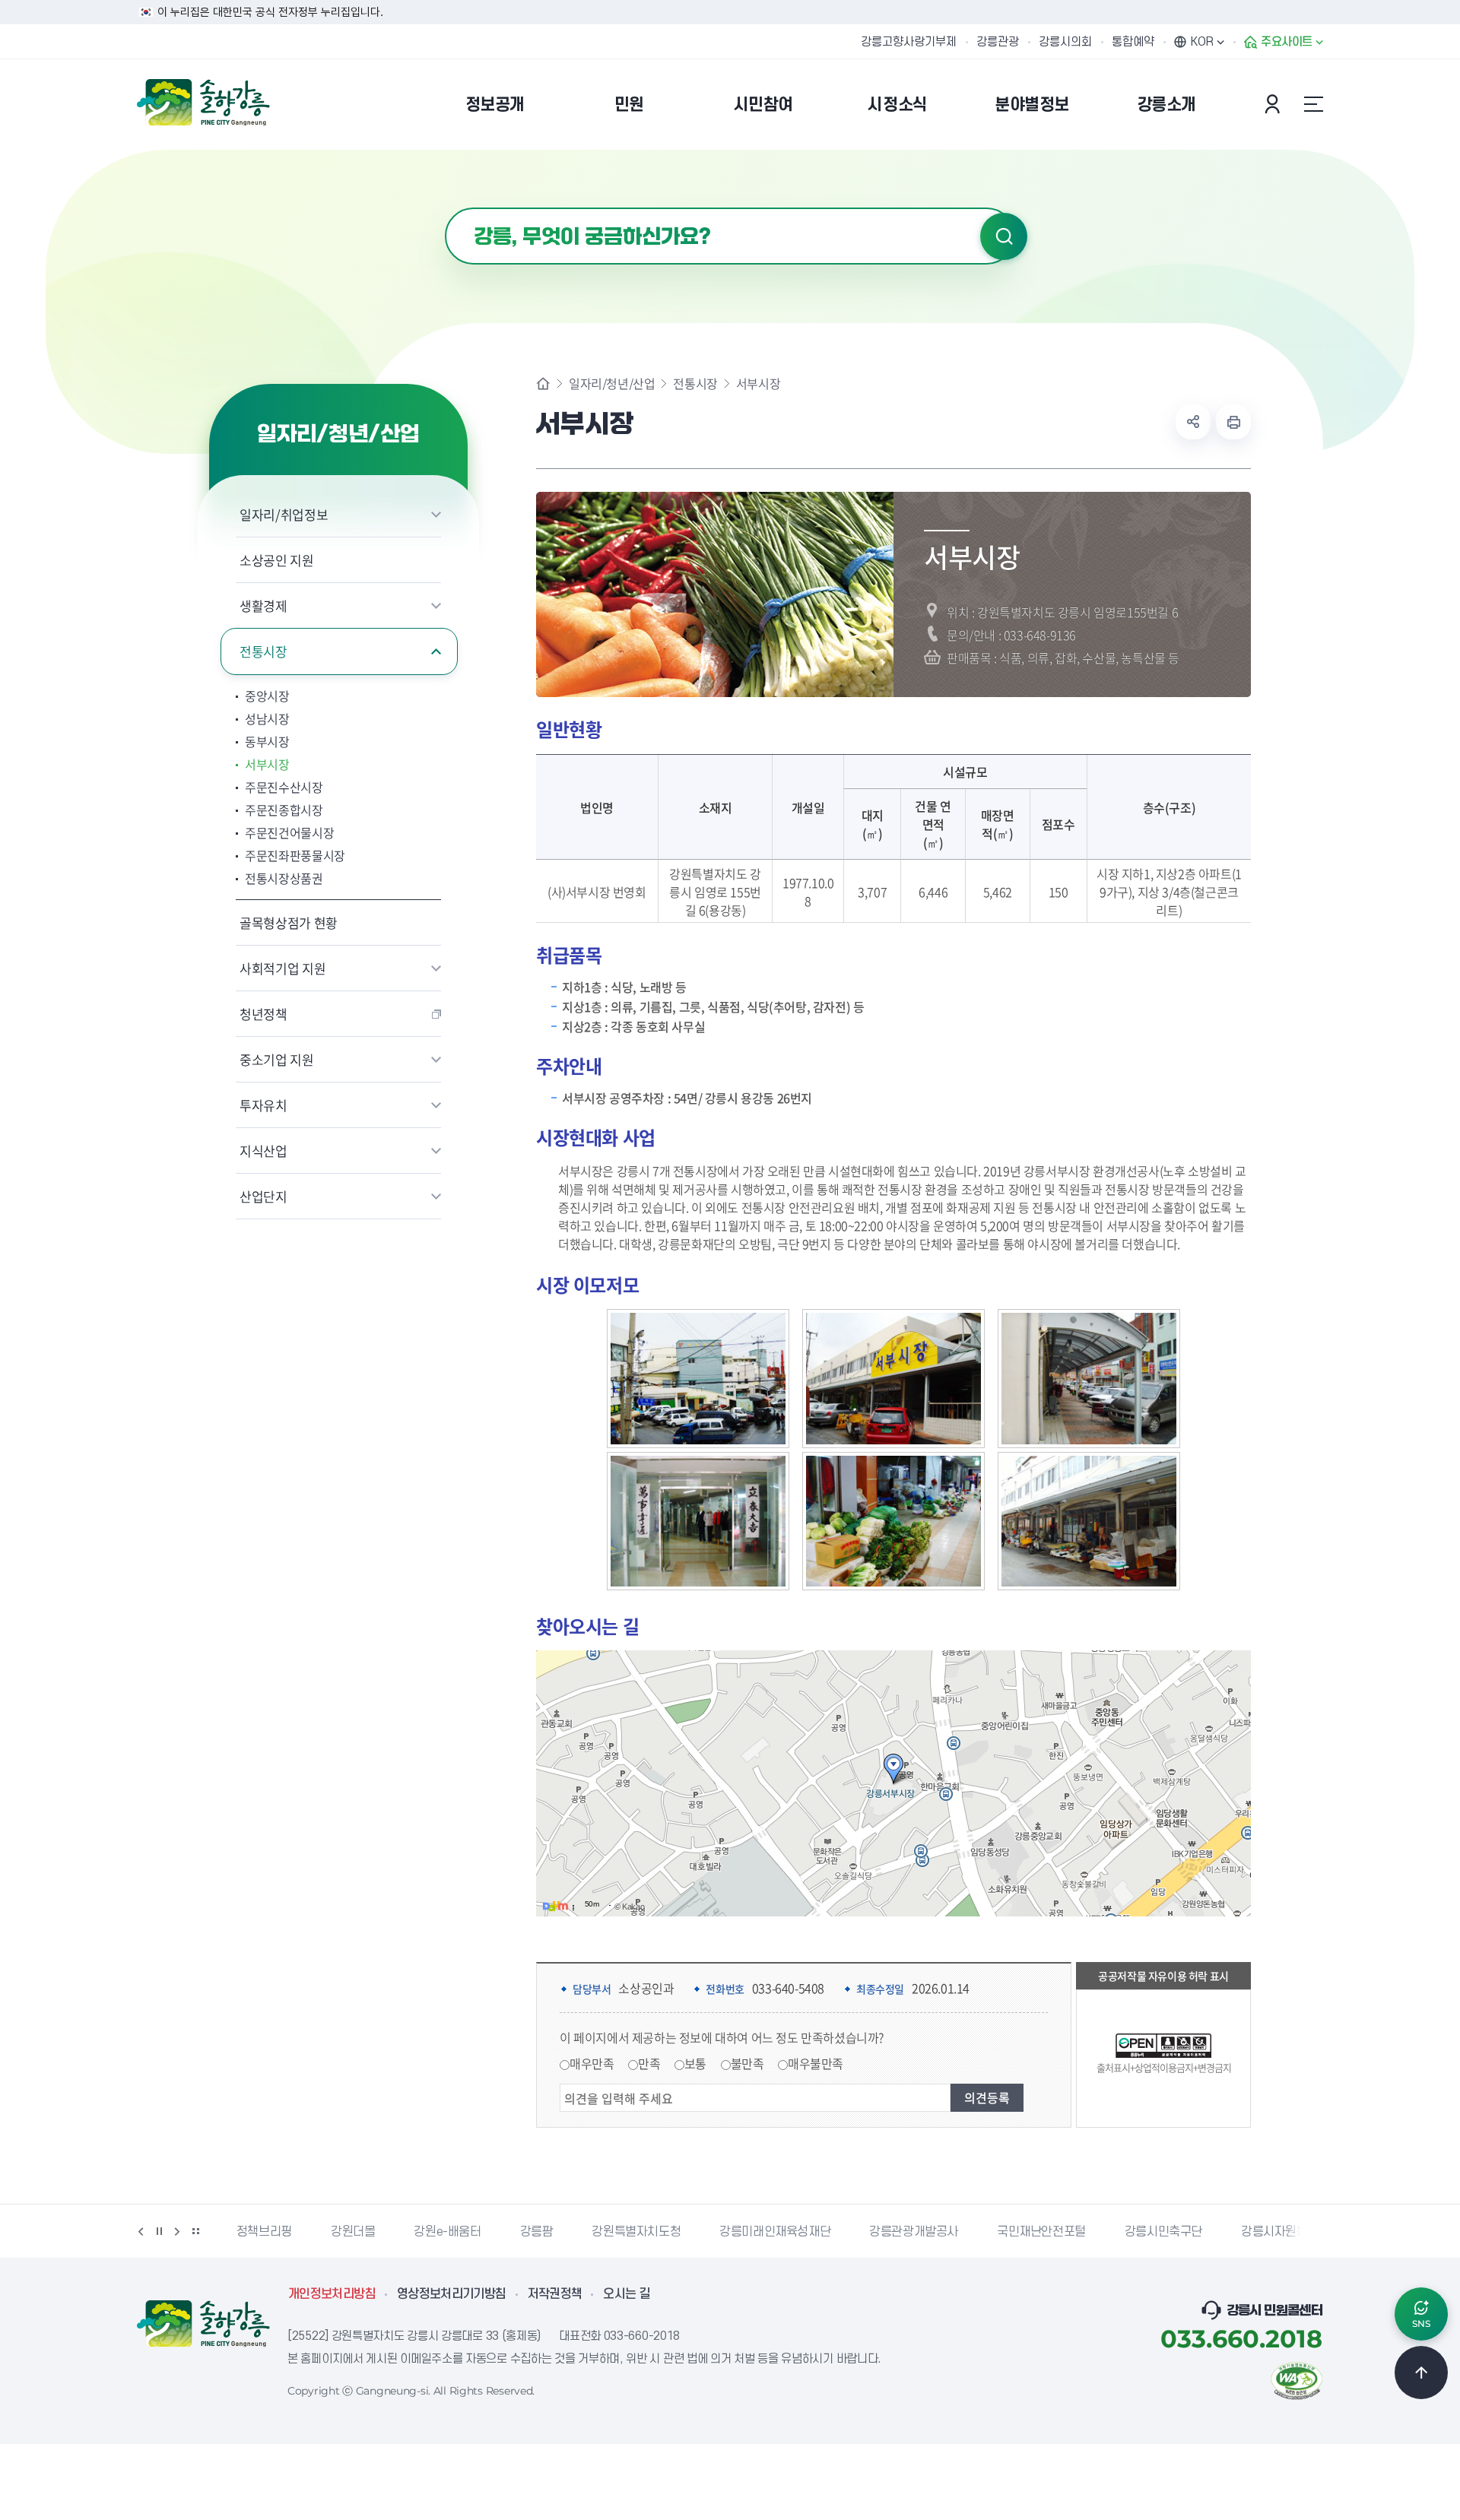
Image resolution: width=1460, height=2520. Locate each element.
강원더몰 (353, 2232)
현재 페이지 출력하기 (1233, 422)
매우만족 (592, 2063)
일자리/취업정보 (284, 514)
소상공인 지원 (277, 560)
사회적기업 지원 (282, 968)
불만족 (747, 2063)
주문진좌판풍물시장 (295, 855)
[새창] (1297, 2379)
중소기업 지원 (277, 1059)
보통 (695, 2063)
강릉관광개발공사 (914, 2232)
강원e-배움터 (447, 2232)
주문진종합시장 (284, 810)
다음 (177, 2231)
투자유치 (263, 1105)
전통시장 (263, 651)
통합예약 (1133, 42)
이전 (141, 2231)
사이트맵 (1313, 104)
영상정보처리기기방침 (452, 2294)
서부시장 (267, 764)
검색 (1004, 236)
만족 (649, 2063)
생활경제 (263, 605)
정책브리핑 (264, 2232)
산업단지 (263, 1196)
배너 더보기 (195, 2231)
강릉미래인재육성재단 (775, 2232)
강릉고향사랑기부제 (909, 42)
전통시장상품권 (284, 878)
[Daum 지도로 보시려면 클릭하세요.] (556, 1906)
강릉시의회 (1065, 42)
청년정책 (263, 1014)
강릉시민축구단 (1163, 2232)
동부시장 (267, 741)
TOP (1421, 2373)
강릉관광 (998, 42)
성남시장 (267, 718)
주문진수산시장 (284, 787)
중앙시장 (267, 696)
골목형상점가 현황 (289, 922)
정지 (159, 2231)
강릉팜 (537, 2232)
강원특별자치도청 (636, 2232)
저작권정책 (555, 2294)
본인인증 (1274, 104)
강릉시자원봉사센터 (1291, 2232)
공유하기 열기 (1193, 422)
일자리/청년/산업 (612, 383)
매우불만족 (816, 2063)
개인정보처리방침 (332, 2294)
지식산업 (263, 1151)
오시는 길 (627, 2294)
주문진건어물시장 (289, 832)
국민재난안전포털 (1041, 2232)
